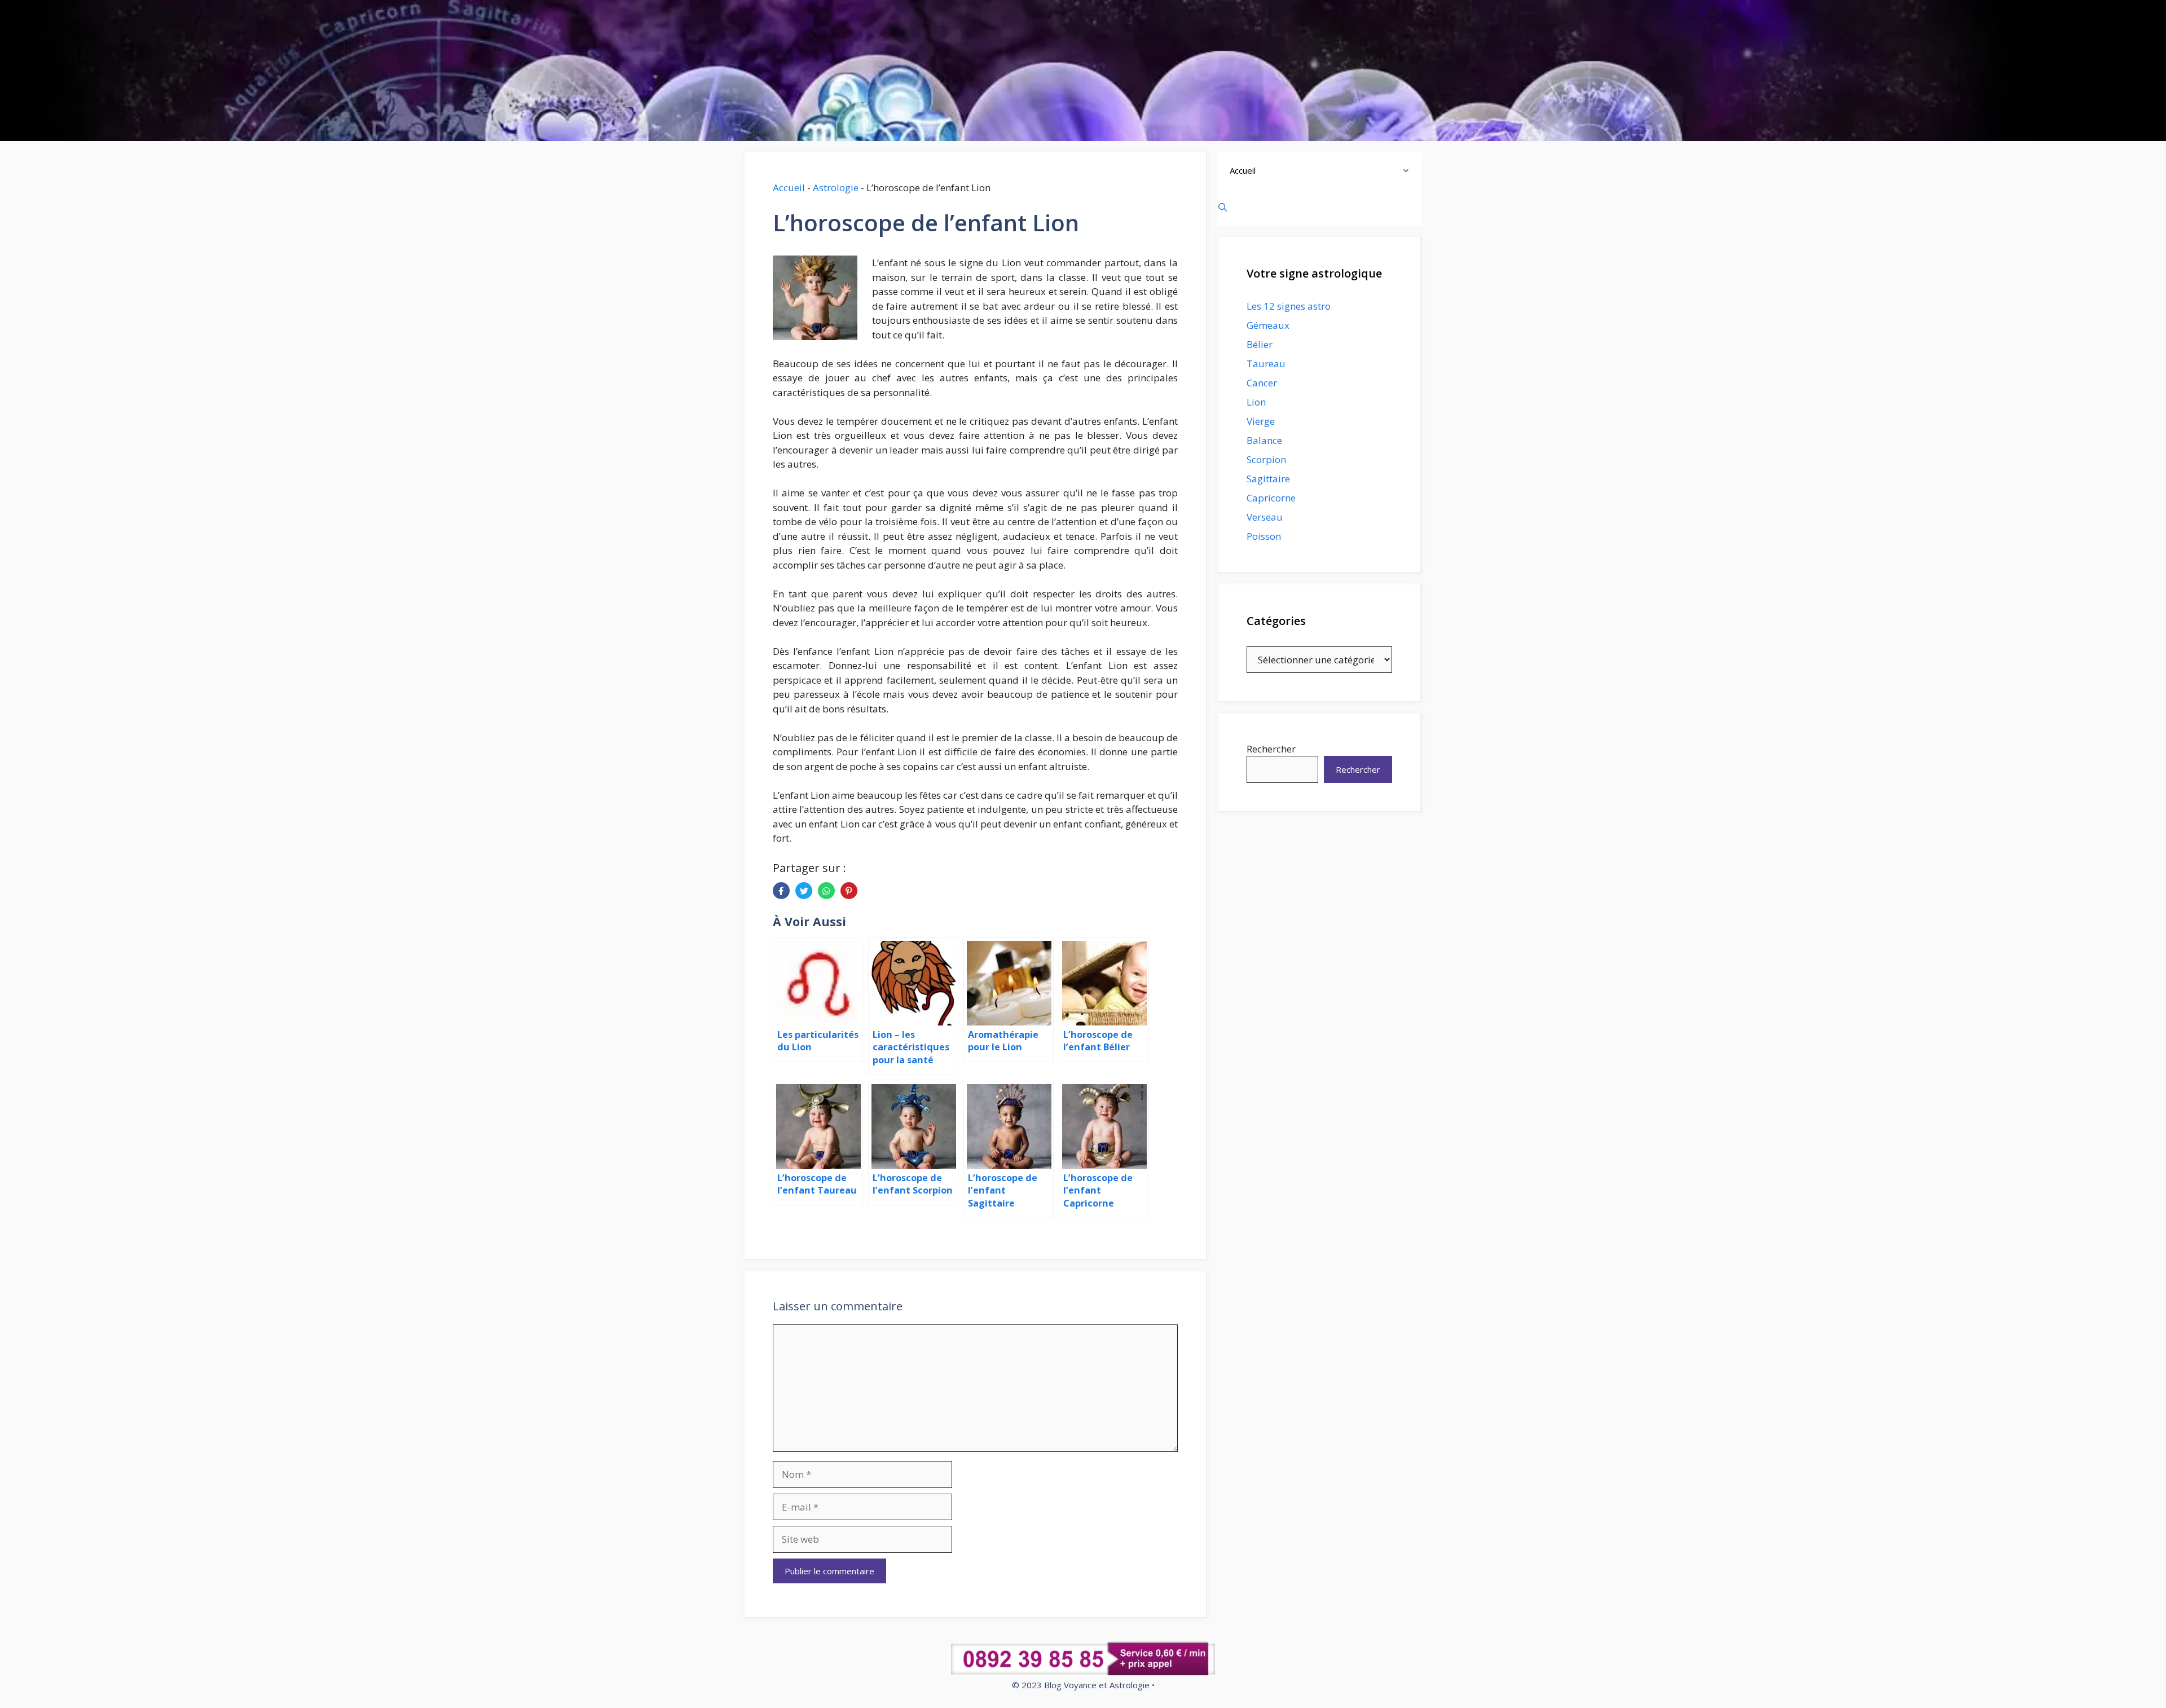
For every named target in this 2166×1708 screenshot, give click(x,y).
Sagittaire (1268, 479)
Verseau (1265, 517)
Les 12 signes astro (1289, 306)
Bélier (1260, 344)
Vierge (1261, 421)
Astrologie (836, 188)
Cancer (1262, 383)
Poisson (1264, 536)
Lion (1256, 402)
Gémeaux (1268, 325)
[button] (1409, 171)
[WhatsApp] (826, 891)
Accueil (789, 188)
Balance (1264, 440)
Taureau (1266, 364)
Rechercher (1271, 749)
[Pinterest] (849, 891)
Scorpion (1266, 459)
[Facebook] (781, 891)
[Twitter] (804, 891)
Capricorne (1271, 498)
